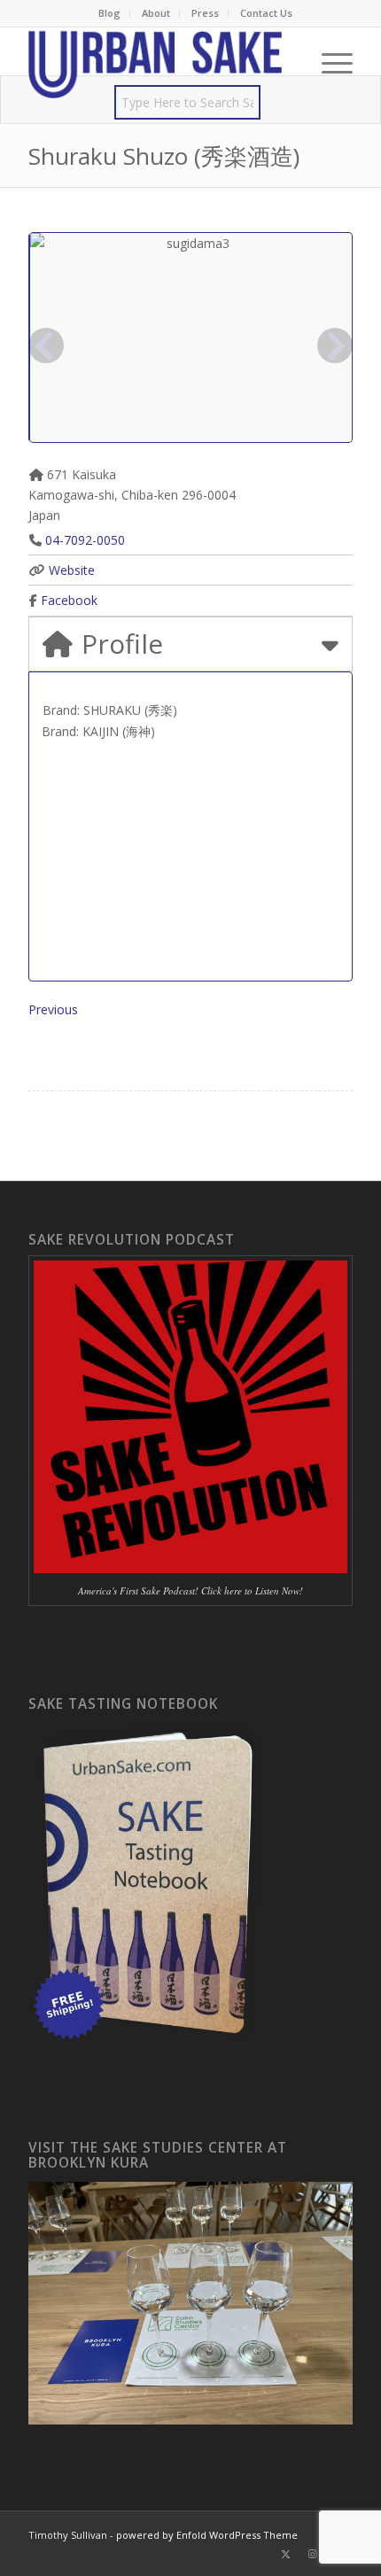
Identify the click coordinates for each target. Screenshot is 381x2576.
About (156, 13)
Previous (53, 1009)
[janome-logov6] (158, 63)
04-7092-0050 (85, 540)
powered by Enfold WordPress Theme (207, 2535)
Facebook (69, 600)
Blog (109, 13)
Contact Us (266, 13)
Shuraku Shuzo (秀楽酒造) (164, 156)
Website (72, 570)
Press (205, 13)
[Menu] (328, 63)
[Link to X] (286, 2554)
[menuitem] (110, 13)
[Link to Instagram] (313, 2554)
